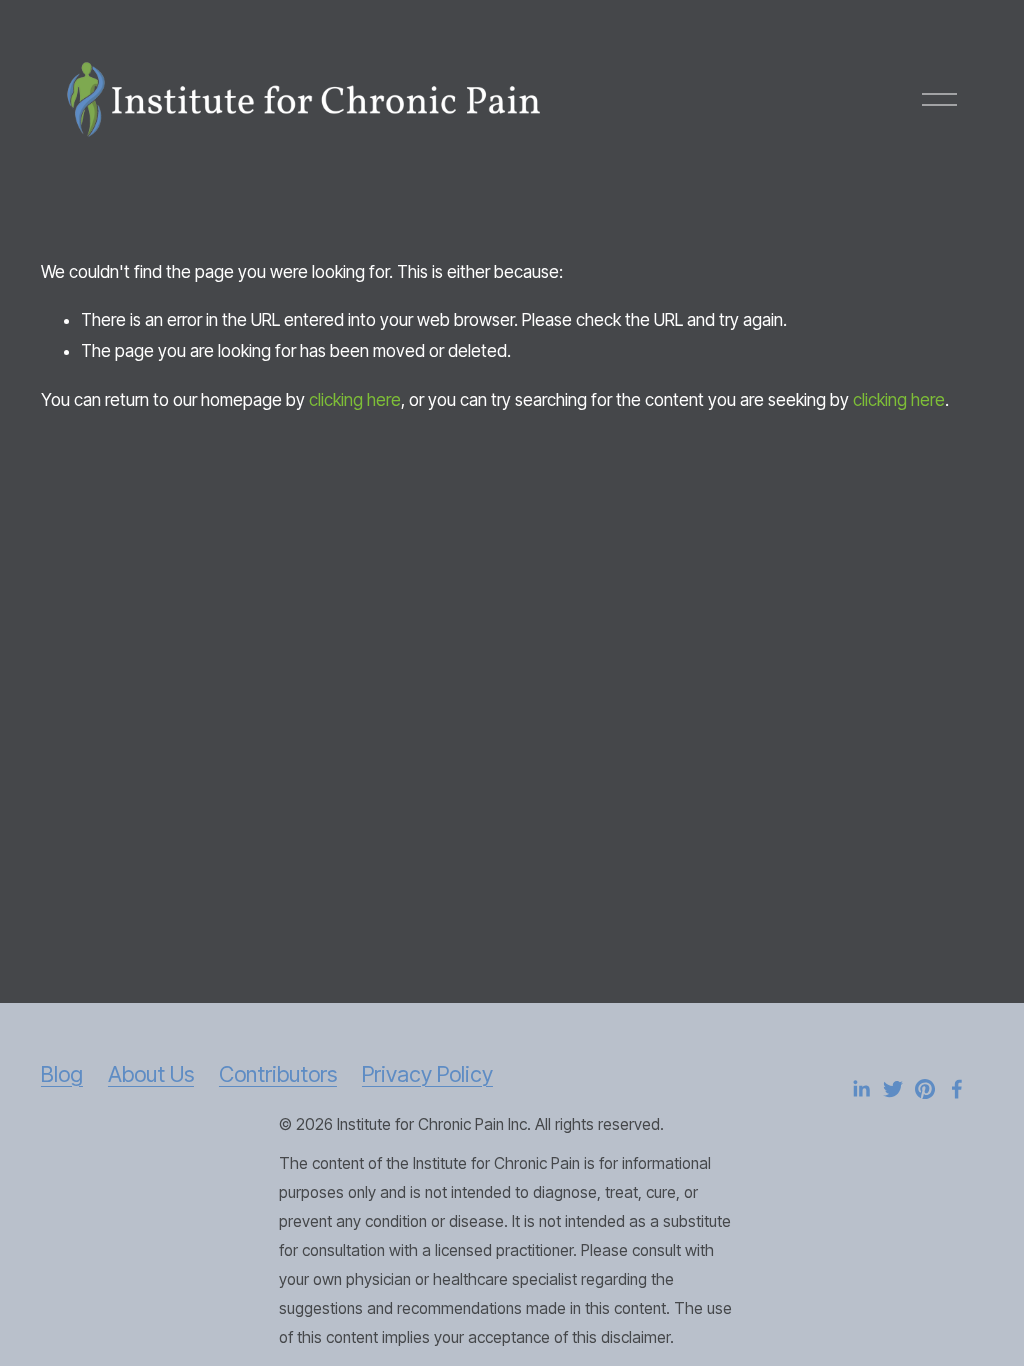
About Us (151, 1074)
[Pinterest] (925, 1089)
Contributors (278, 1074)
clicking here (355, 400)
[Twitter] (893, 1089)
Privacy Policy (427, 1074)
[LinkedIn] (861, 1089)
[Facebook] (957, 1089)
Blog (62, 1074)
